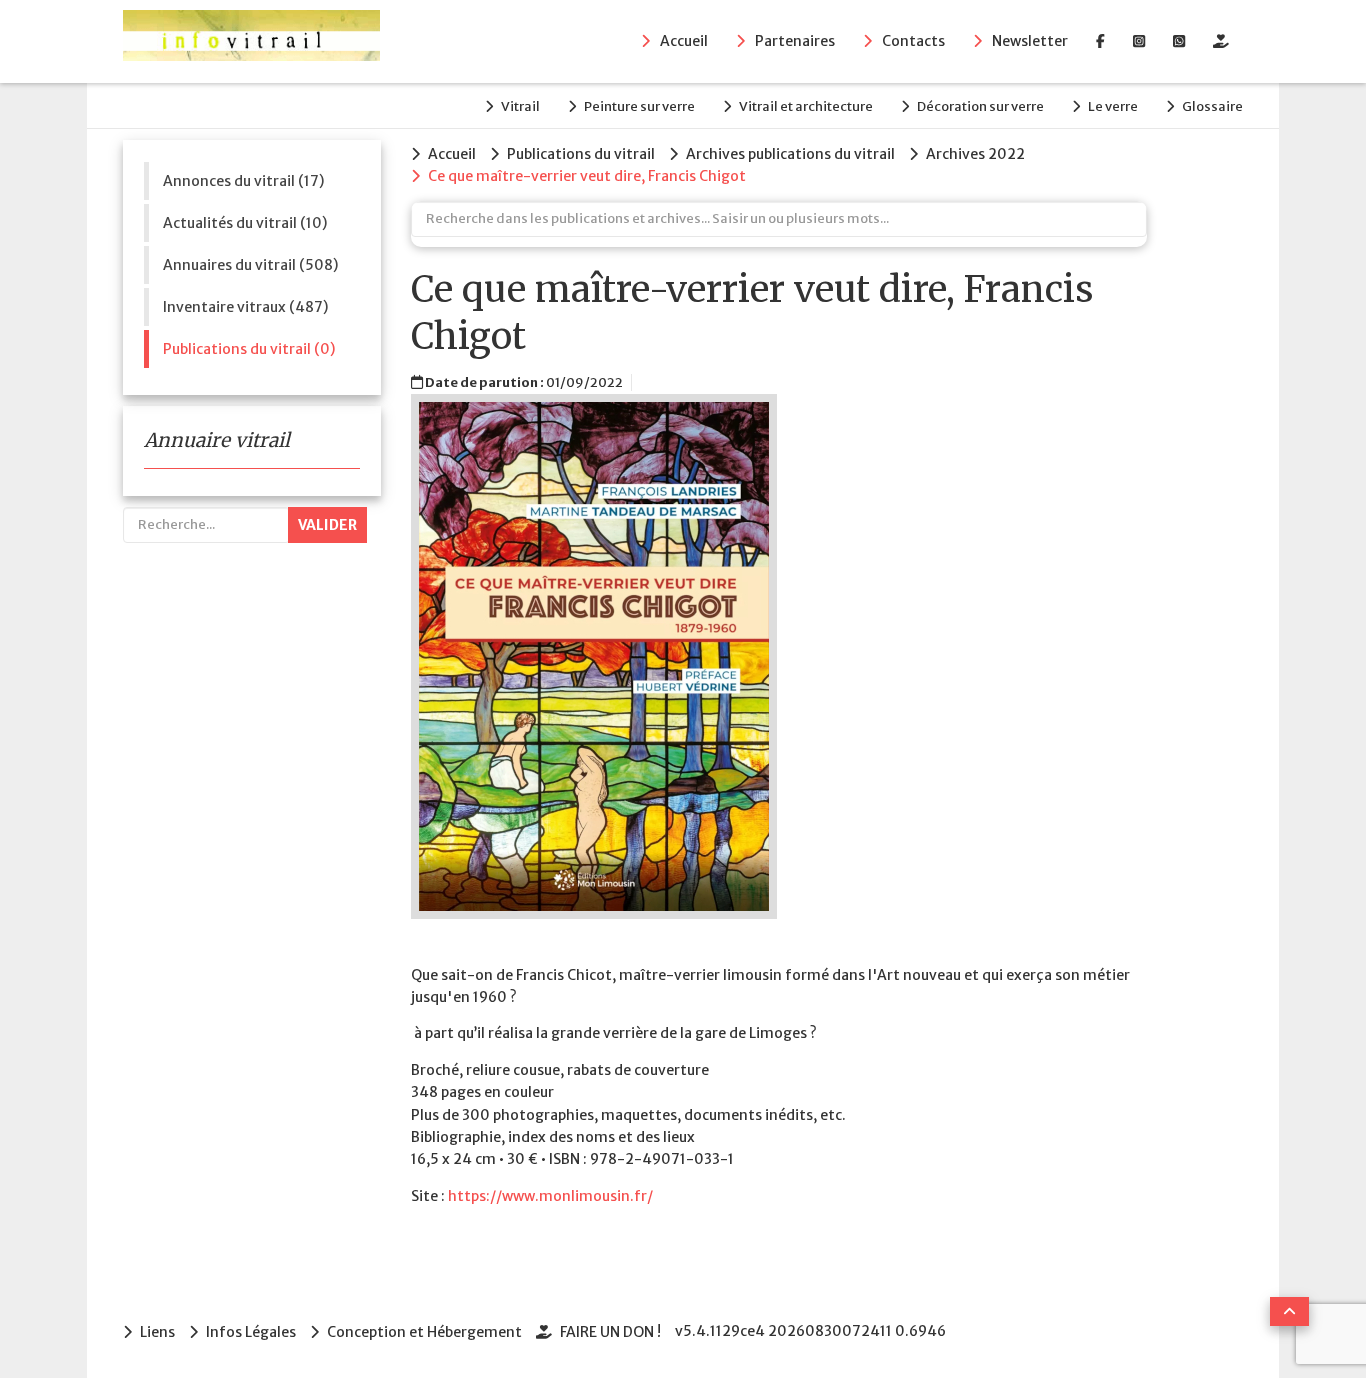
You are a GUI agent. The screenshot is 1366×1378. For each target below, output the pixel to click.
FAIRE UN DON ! (610, 1332)
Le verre (1113, 106)
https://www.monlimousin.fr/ (550, 1196)
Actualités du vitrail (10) (245, 223)
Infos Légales (251, 1332)
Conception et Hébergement (424, 1332)
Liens (157, 1332)
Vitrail (520, 106)
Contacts (913, 41)
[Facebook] (1100, 41)
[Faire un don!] (1221, 41)
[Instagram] (1139, 41)
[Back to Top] (1289, 1311)
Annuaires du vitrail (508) (250, 265)
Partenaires (795, 41)
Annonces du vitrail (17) (243, 181)
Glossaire (1212, 106)
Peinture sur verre (639, 106)
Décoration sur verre (980, 106)
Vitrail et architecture (806, 106)
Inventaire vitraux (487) (245, 307)
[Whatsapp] (1179, 41)
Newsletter (1030, 41)
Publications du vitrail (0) (249, 349)
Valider (327, 525)
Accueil (684, 41)
